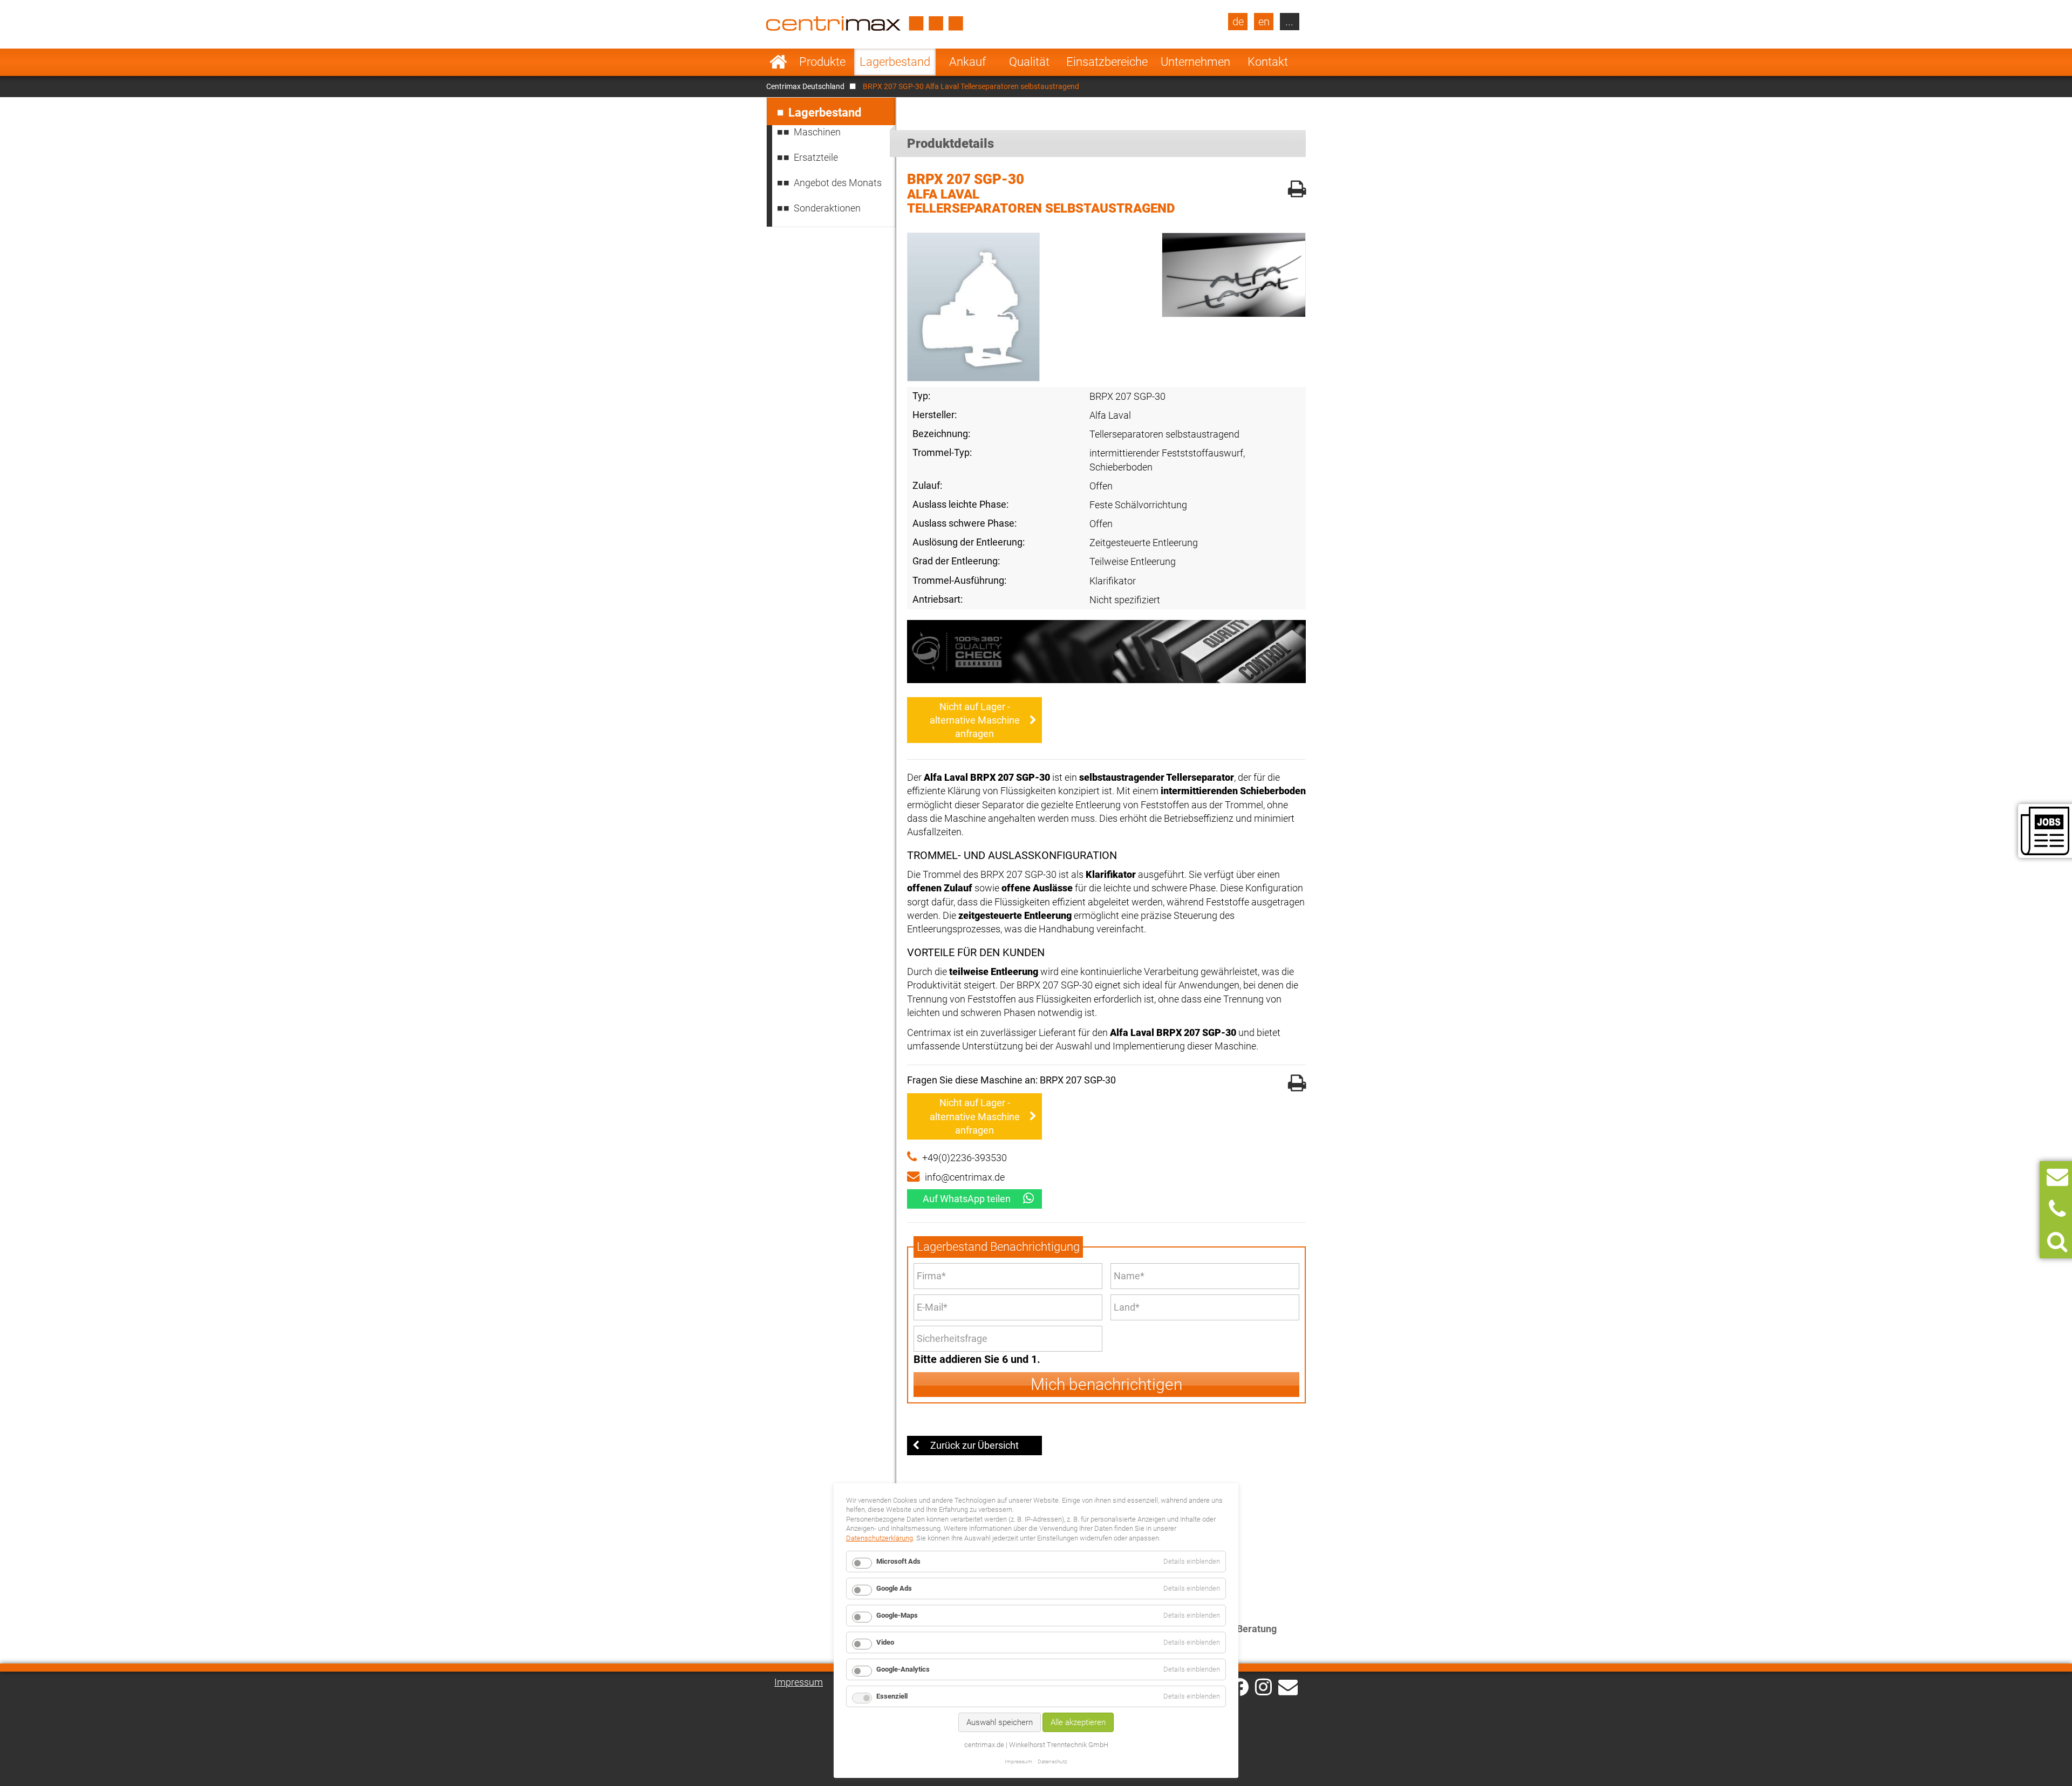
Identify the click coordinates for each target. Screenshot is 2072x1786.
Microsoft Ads (898, 1561)
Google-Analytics (903, 1669)
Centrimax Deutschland (805, 86)
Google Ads (894, 1588)
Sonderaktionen (827, 208)
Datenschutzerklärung (880, 1538)
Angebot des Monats (838, 183)
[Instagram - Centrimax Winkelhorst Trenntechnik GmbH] (1263, 1686)
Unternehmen (1195, 62)
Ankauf (967, 62)
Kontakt (1268, 62)
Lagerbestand (895, 62)
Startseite (778, 62)
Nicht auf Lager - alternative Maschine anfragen (975, 720)
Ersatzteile (816, 157)
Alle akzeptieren (1078, 1722)
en (1264, 22)
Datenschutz (1052, 1761)
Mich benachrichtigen (1106, 1384)
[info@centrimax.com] (1288, 1686)
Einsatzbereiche (1107, 62)
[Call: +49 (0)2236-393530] (2057, 1209)
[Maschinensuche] (2057, 1242)
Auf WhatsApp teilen (967, 1199)
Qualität (1029, 62)
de (1238, 22)
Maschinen (817, 132)
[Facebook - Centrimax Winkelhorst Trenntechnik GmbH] (1240, 1687)
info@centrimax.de (965, 1177)
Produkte (822, 62)
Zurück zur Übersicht (974, 1445)
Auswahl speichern (1000, 1722)
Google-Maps (897, 1615)
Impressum (799, 1682)
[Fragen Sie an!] (2057, 1177)
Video (885, 1642)
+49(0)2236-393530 (965, 1158)
